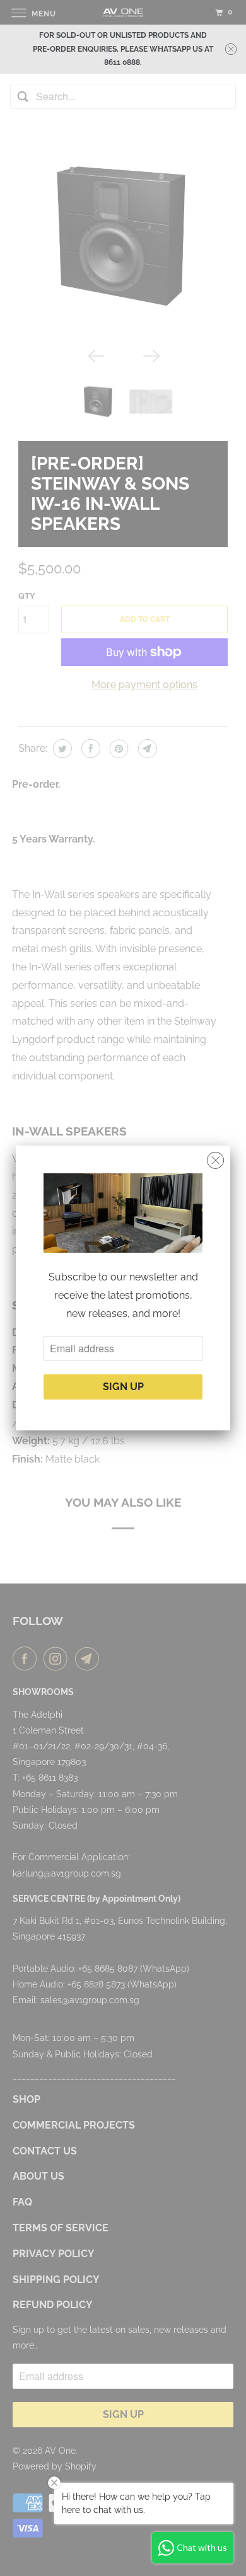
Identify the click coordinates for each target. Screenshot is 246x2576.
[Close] (215, 1161)
